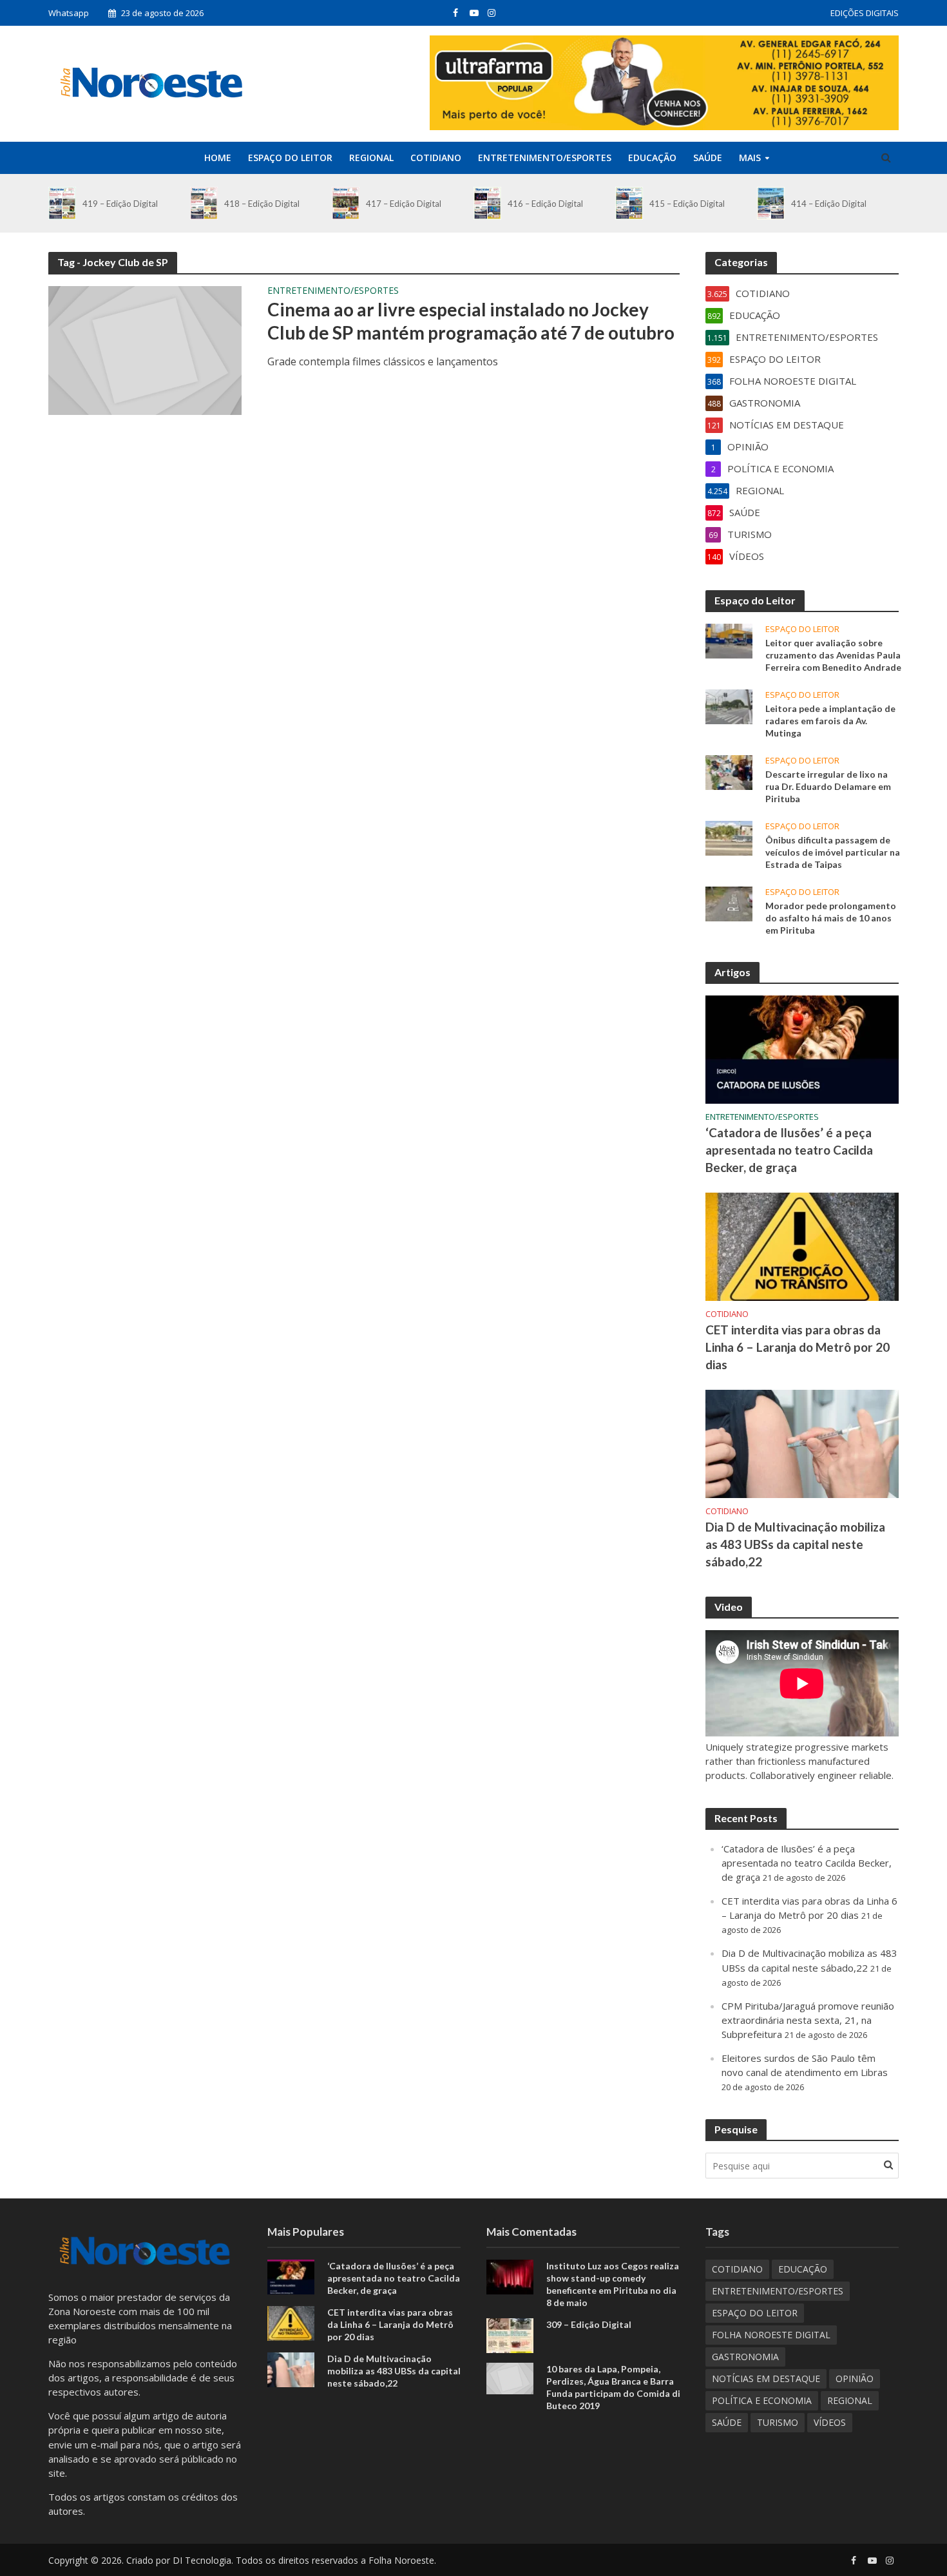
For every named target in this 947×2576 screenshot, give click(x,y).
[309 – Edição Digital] (510, 2334)
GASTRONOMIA (745, 2357)
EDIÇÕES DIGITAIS (865, 13)
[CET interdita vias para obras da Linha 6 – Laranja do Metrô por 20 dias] (802, 1245)
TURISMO (778, 2422)
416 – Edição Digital (545, 204)
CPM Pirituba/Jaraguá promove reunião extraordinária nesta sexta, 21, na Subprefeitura (808, 2020)
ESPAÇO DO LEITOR (290, 158)
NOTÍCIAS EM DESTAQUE (766, 2379)
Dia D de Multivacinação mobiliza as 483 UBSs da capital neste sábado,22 (795, 1544)
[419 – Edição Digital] (62, 203)
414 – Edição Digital (829, 204)
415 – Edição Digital (687, 204)
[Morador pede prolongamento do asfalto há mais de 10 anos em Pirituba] (729, 903)
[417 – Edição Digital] (346, 203)
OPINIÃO (855, 2379)
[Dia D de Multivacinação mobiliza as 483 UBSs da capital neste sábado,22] (802, 1443)
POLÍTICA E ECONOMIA (762, 2400)
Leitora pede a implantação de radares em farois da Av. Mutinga (830, 721)
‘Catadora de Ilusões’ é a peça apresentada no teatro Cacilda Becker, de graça (789, 1150)
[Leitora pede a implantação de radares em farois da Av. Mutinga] (729, 706)
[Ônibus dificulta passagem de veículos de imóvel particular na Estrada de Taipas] (729, 837)
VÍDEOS (830, 2422)
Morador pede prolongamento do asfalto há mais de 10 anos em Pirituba (831, 918)
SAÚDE (708, 158)
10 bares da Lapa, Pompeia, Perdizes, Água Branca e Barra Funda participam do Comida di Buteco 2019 (613, 2387)
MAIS (750, 158)
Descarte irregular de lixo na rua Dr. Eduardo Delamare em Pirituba (828, 786)
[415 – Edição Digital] (629, 203)
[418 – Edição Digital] (204, 203)
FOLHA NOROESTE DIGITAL (771, 2335)
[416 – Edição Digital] (487, 203)
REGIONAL (371, 158)
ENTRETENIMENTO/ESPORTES (545, 158)
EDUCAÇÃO (652, 158)
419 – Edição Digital (120, 204)
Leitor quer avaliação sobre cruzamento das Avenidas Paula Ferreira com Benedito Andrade (833, 655)
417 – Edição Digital (404, 204)
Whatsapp (69, 13)
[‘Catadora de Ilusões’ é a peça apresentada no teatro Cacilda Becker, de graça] (802, 1048)
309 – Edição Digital (589, 2324)
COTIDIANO (436, 158)
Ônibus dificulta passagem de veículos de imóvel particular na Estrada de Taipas (833, 852)
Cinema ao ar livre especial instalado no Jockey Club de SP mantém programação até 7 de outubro (471, 321)
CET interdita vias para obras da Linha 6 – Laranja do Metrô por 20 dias (798, 1347)
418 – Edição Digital (262, 204)
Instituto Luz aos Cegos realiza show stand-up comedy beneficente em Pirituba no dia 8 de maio (613, 2284)
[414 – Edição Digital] (771, 203)
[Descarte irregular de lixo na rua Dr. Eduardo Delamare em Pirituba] (729, 771)
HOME (218, 158)
